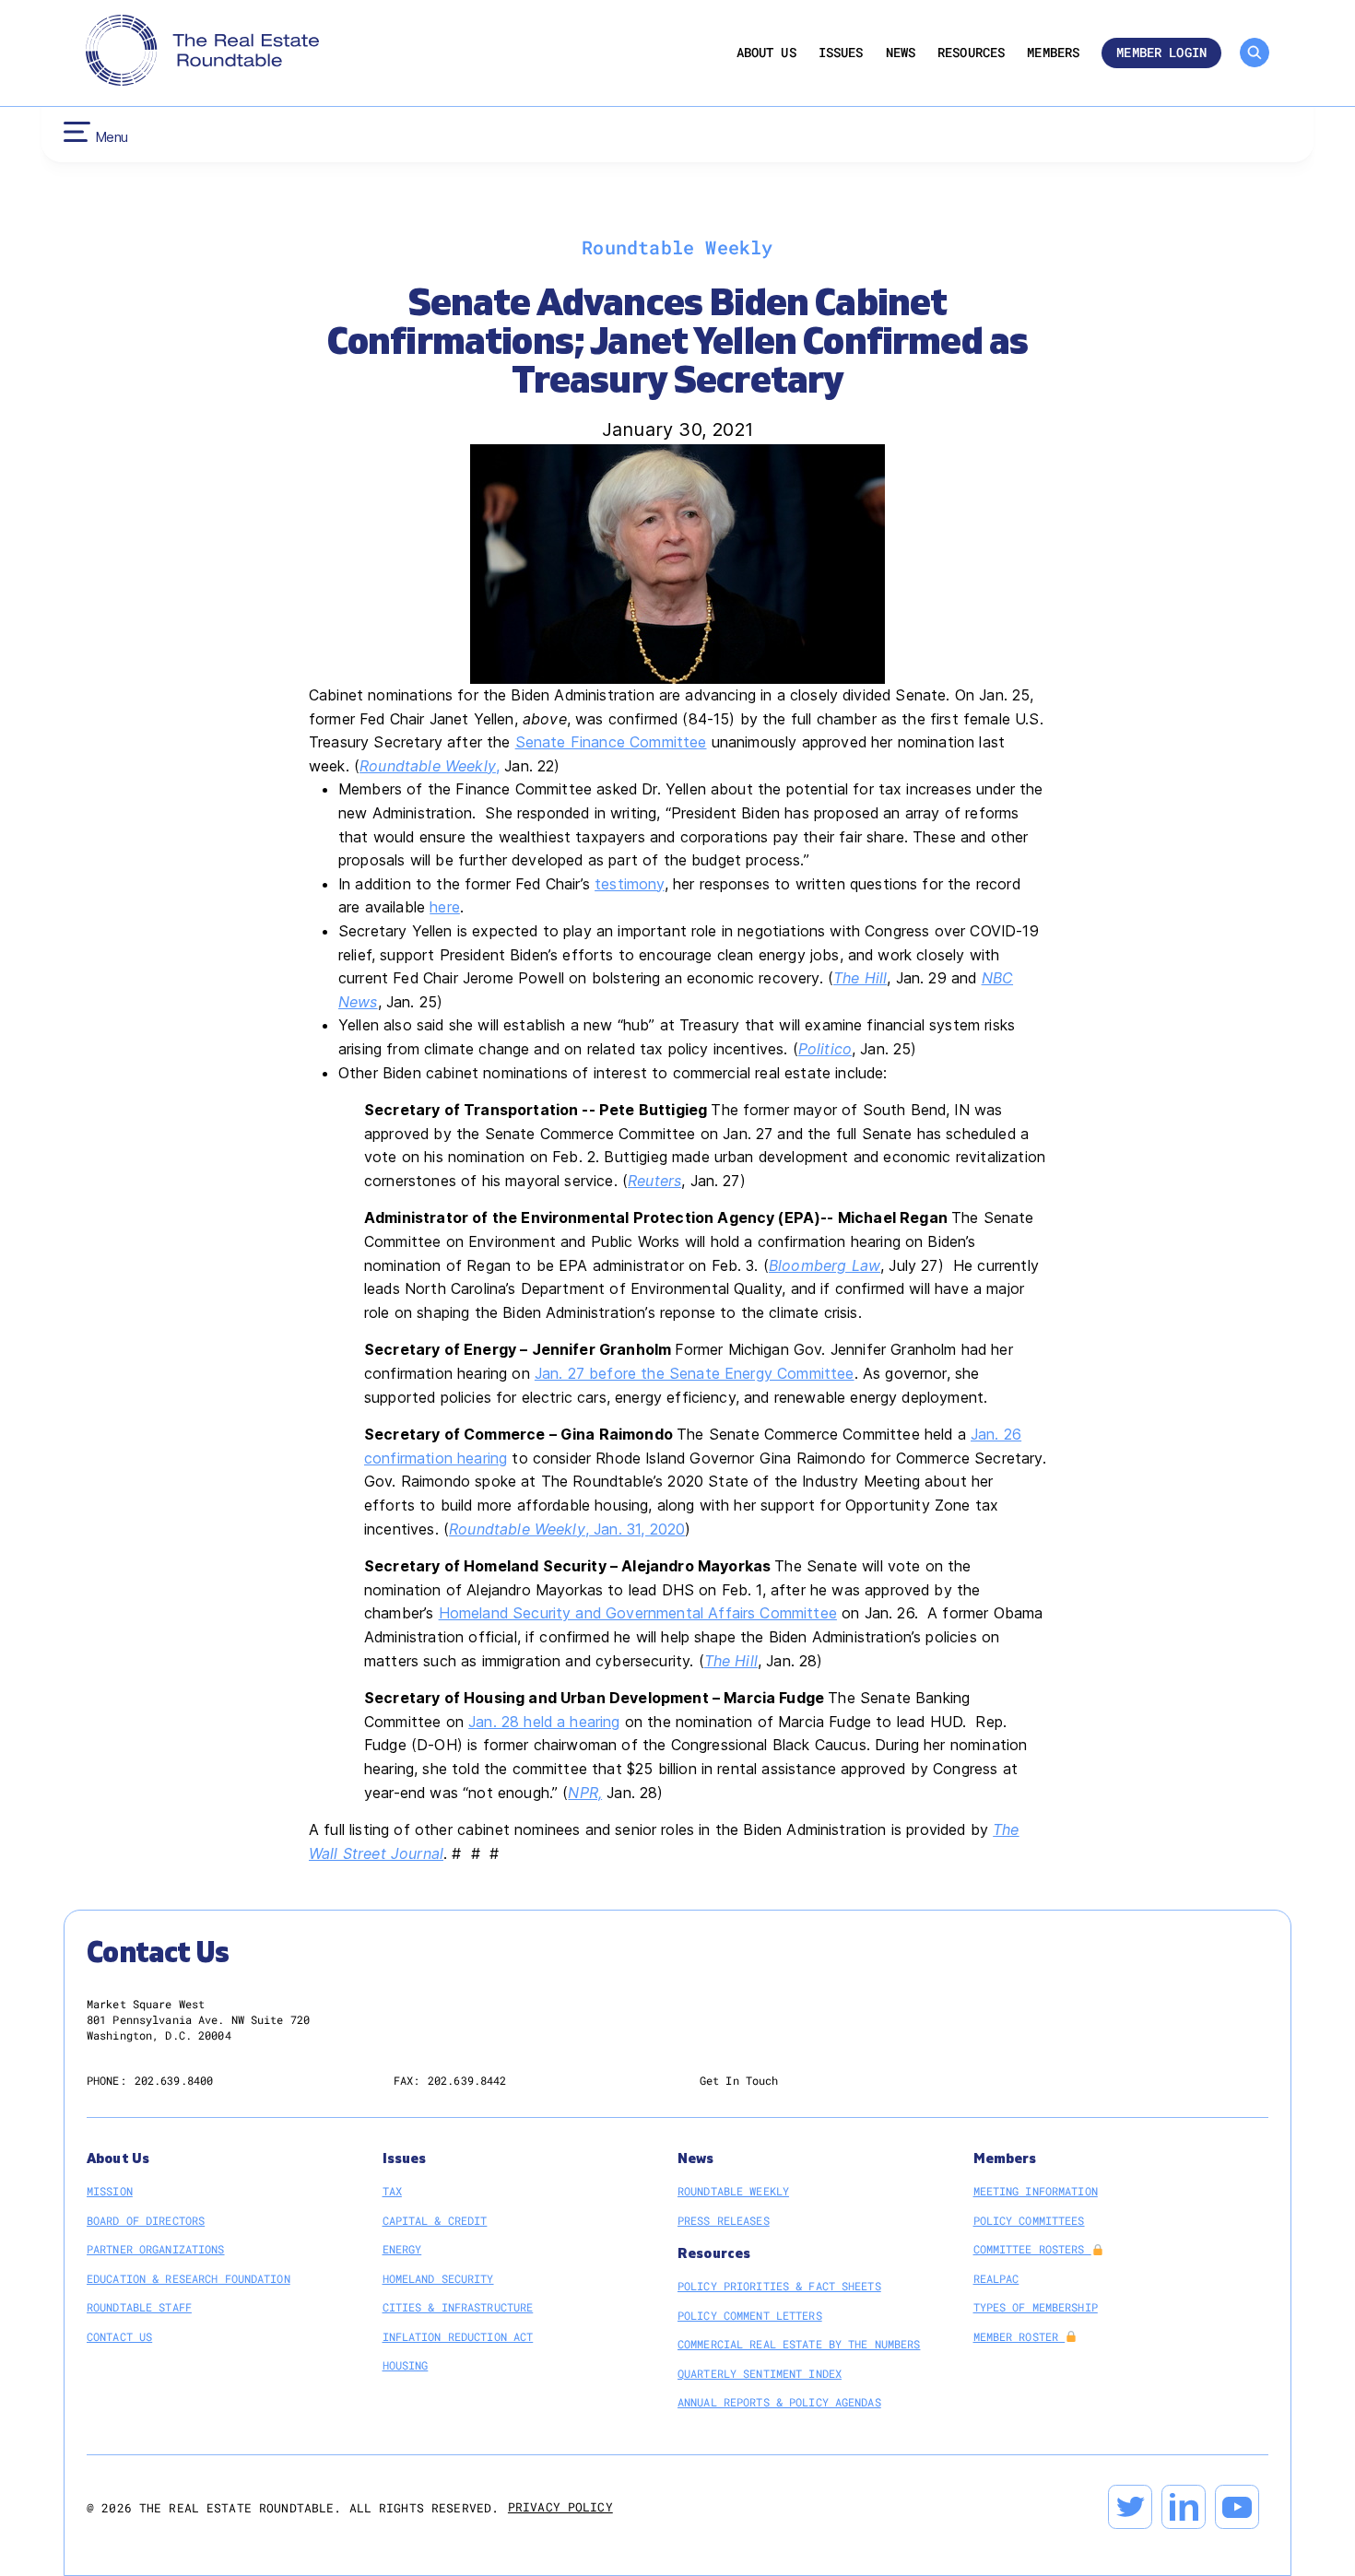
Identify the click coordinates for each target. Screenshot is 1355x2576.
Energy (402, 2249)
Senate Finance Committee (611, 742)
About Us (766, 53)
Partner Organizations (156, 2249)
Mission (110, 2191)
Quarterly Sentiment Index (760, 2373)
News (901, 53)
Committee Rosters (1032, 2249)
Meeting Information (1036, 2191)
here (445, 907)
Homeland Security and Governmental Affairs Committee (638, 1613)
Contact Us (119, 2336)
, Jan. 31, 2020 (635, 1529)
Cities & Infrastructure (458, 2307)
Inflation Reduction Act (458, 2336)
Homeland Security (438, 2278)
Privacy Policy (560, 2507)
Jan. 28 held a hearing (544, 1722)
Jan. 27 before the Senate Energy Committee (695, 1373)
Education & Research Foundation (189, 2278)
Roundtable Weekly (428, 766)
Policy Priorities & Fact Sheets (779, 2286)
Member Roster (1019, 2336)
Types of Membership (1036, 2307)
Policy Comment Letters (750, 2315)
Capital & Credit (435, 2220)
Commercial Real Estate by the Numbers (799, 2344)
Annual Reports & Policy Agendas (779, 2402)
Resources (971, 53)
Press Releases (724, 2220)
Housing (406, 2365)
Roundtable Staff (139, 2307)
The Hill (860, 978)
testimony (629, 884)
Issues (841, 53)
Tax (392, 2191)
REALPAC (996, 2278)
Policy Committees (1029, 2220)
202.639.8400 (174, 2080)
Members (1053, 53)
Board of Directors (146, 2220)
